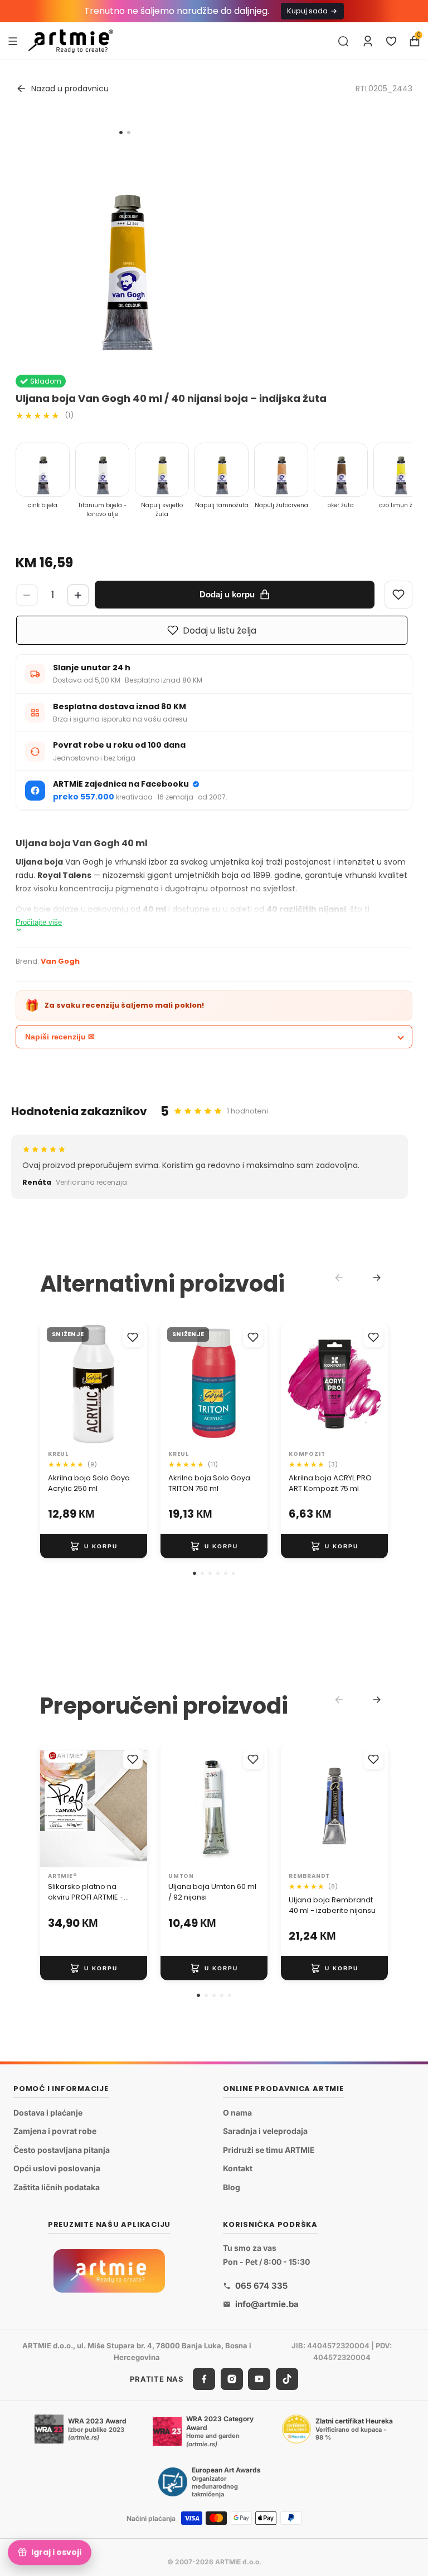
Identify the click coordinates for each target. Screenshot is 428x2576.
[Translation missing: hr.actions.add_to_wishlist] (133, 1337)
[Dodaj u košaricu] (94, 1546)
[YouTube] (259, 2379)
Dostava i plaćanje (48, 2112)
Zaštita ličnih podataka (57, 2187)
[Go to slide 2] (129, 133)
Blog (232, 2187)
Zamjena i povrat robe (55, 2131)
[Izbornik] (13, 41)
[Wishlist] (398, 595)
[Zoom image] (125, 249)
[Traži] (343, 41)
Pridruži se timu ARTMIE (269, 2149)
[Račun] (368, 41)
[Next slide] (377, 1278)
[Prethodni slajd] (52, 1384)
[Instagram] (232, 2379)
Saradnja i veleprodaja (265, 2131)
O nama (237, 2112)
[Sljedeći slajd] (135, 1384)
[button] (194, 1573)
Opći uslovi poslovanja (57, 2168)
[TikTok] (287, 2379)
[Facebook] (204, 2379)
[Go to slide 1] (121, 133)
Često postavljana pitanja (62, 2149)
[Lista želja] (391, 41)
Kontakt (238, 2168)
